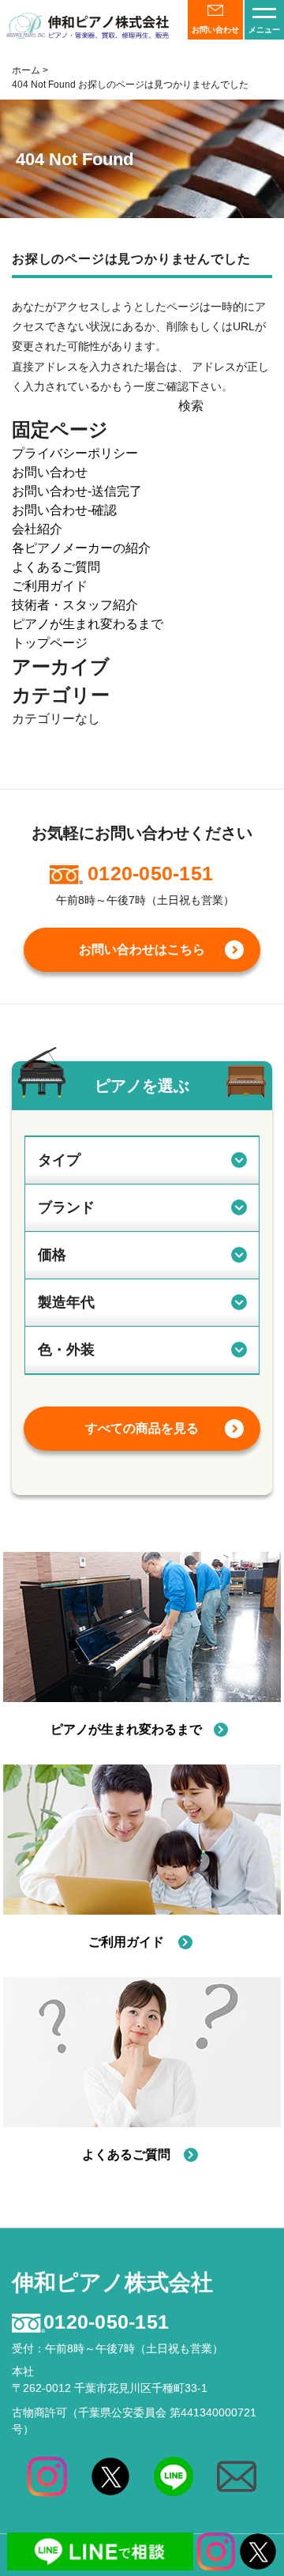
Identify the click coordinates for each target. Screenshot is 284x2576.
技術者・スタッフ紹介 (75, 605)
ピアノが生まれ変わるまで (88, 624)
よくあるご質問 (56, 567)
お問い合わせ (50, 472)
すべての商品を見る (142, 1428)
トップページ (50, 643)
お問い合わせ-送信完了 (77, 491)
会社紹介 (37, 529)
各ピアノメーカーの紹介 (81, 548)
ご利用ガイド (50, 586)
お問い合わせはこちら (142, 949)
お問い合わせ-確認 (64, 510)
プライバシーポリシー (75, 453)
